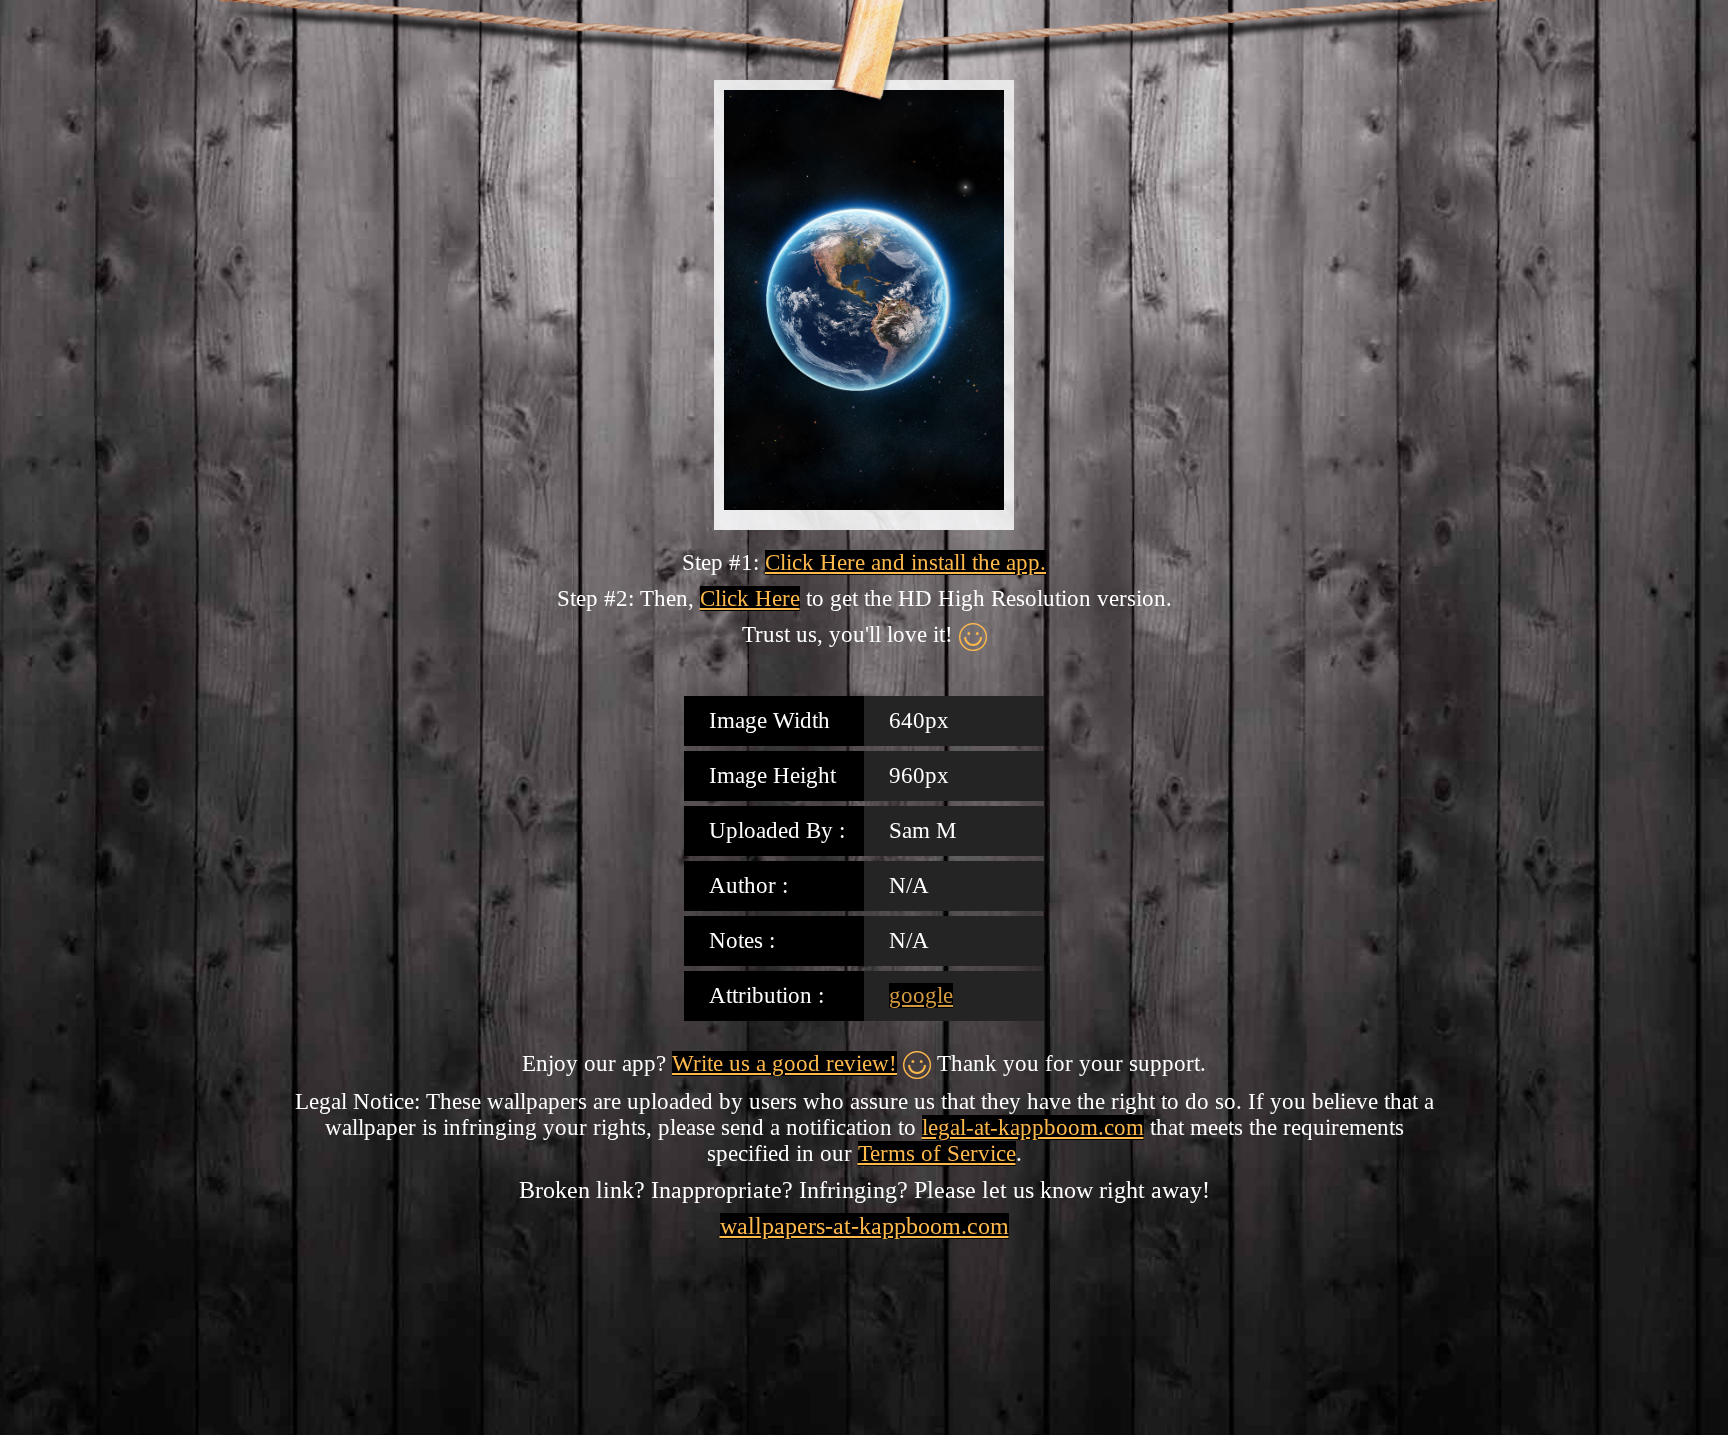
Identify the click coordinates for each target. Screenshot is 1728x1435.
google (921, 995)
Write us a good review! (784, 1063)
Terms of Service (937, 1153)
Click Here (750, 598)
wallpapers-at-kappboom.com (864, 1226)
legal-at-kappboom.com (1033, 1127)
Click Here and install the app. (905, 562)
